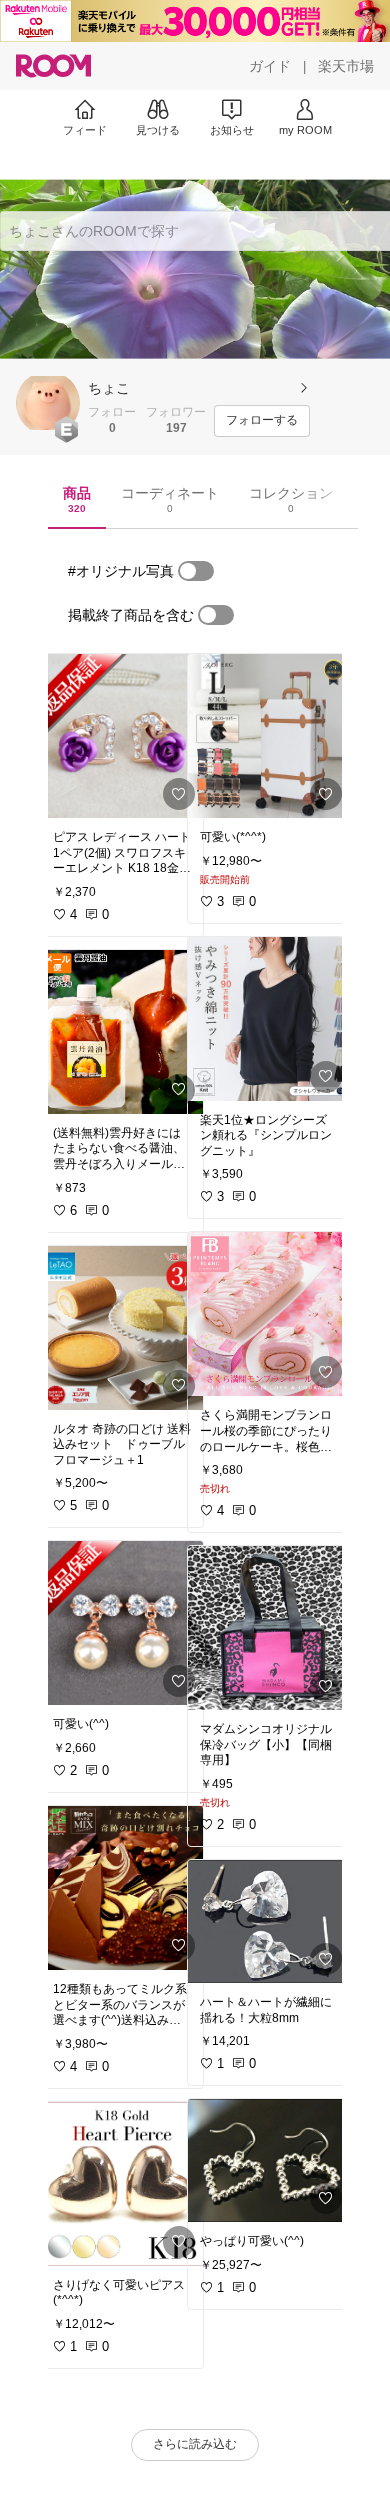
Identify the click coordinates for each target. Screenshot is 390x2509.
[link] (122, 736)
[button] (48, 403)
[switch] (196, 571)
